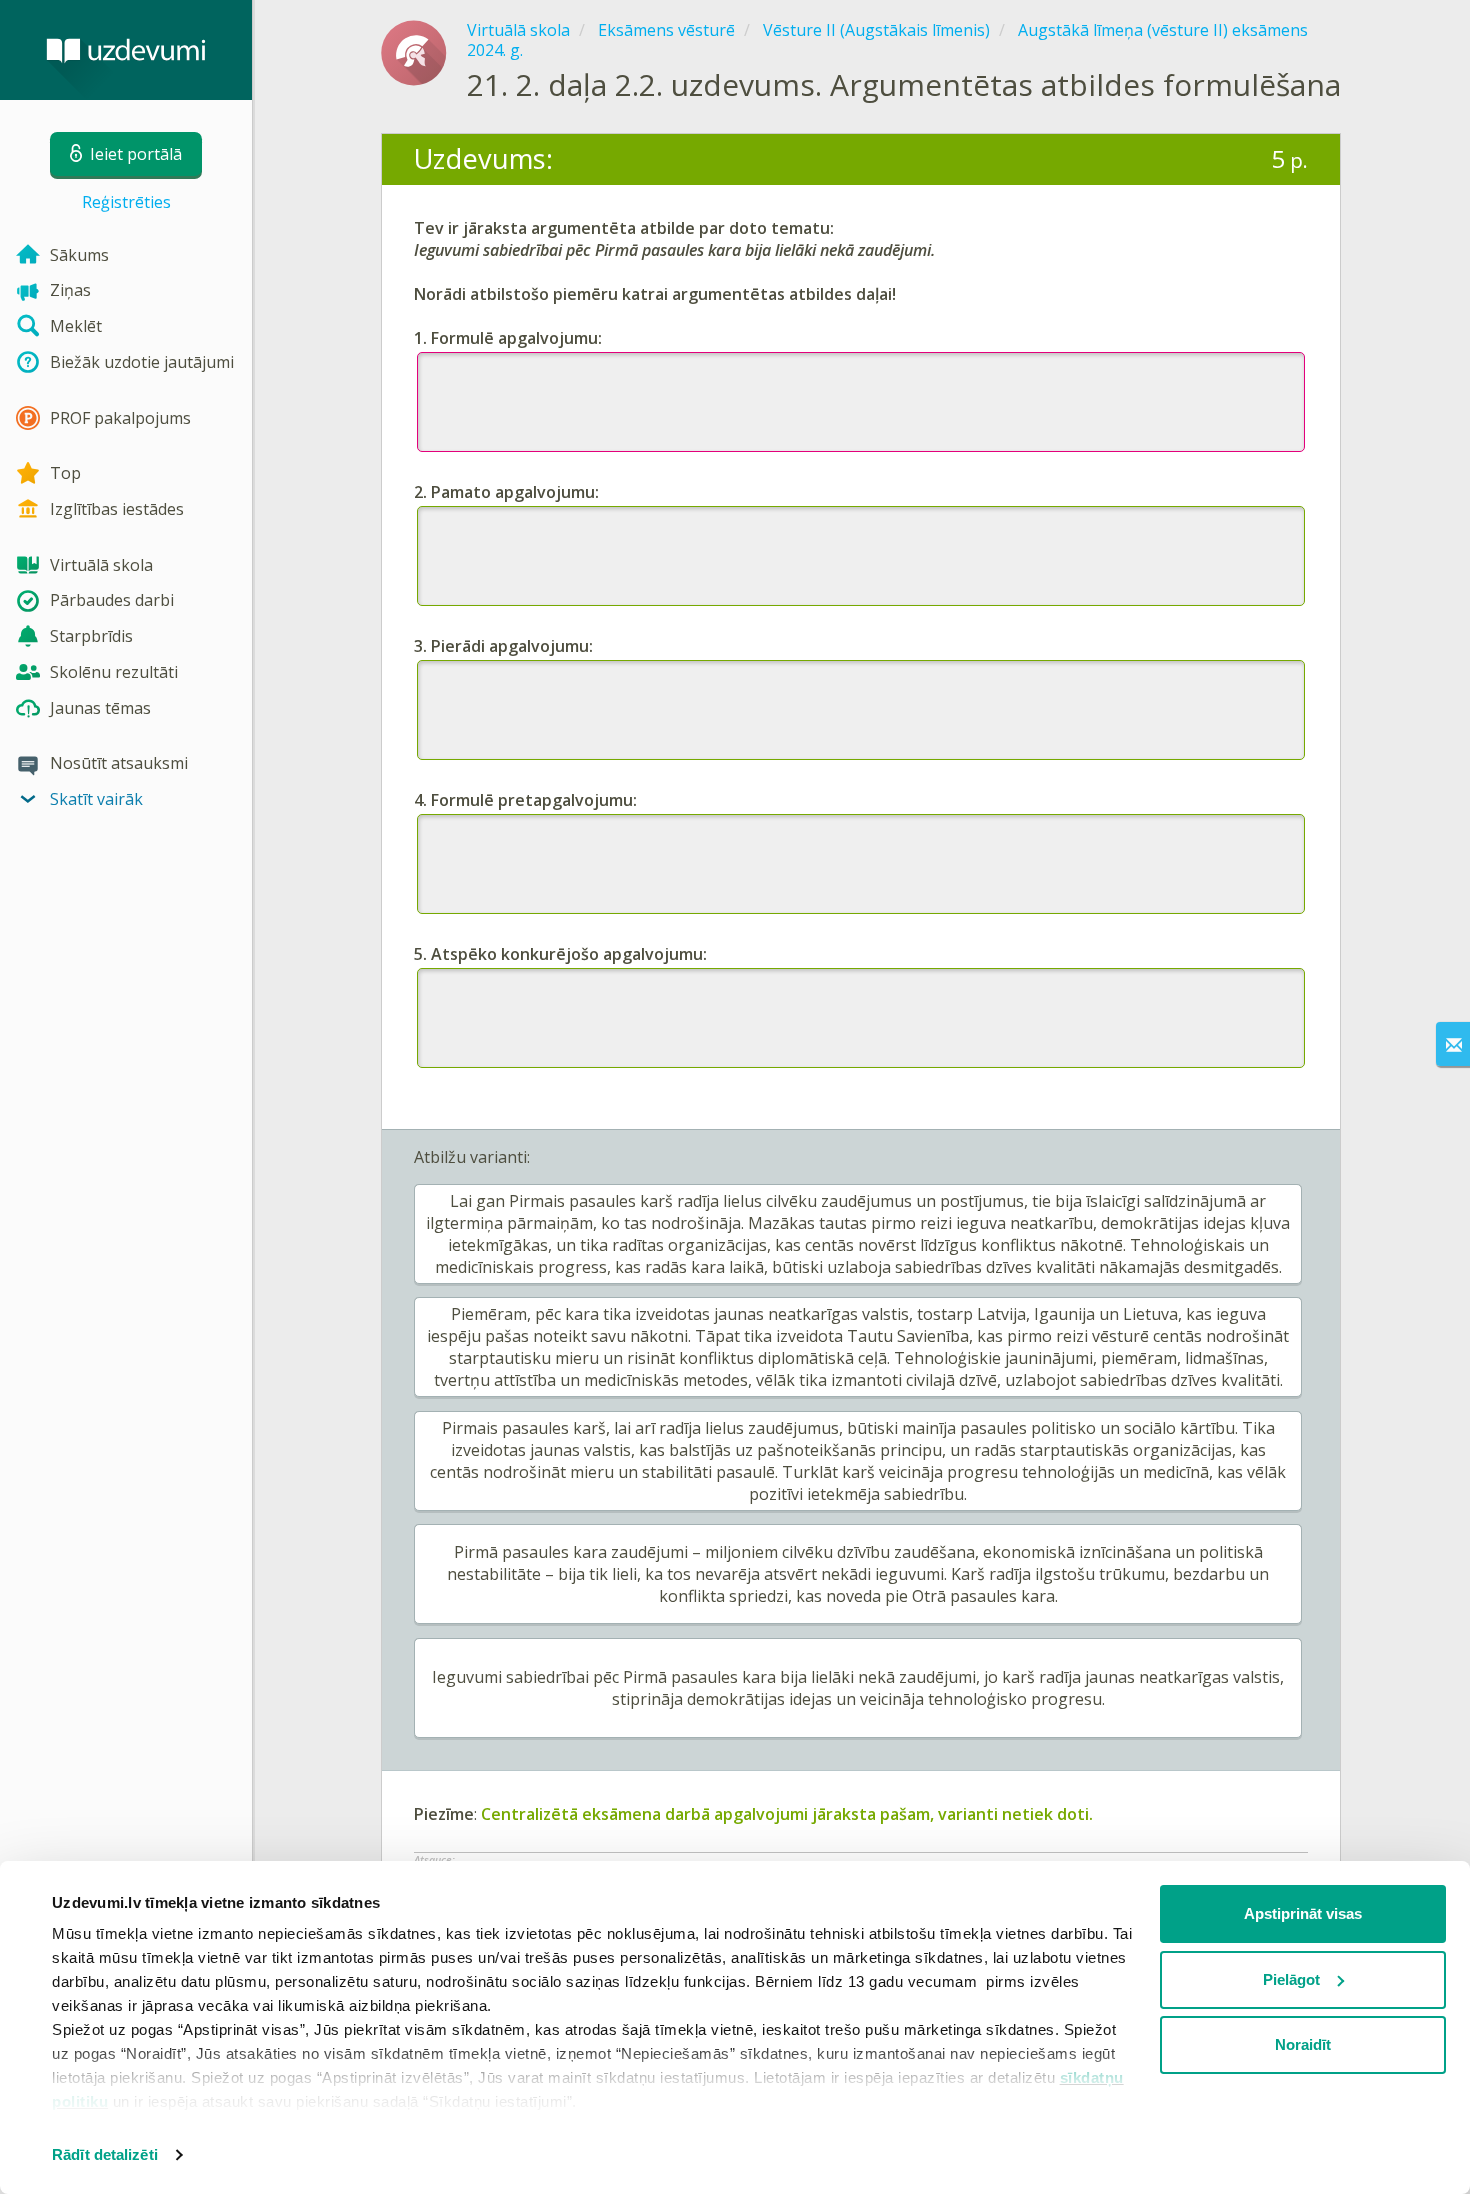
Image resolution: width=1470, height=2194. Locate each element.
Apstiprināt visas (1303, 1913)
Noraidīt (1303, 2044)
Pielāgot (1291, 1979)
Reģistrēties (126, 202)
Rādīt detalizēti (105, 2154)
